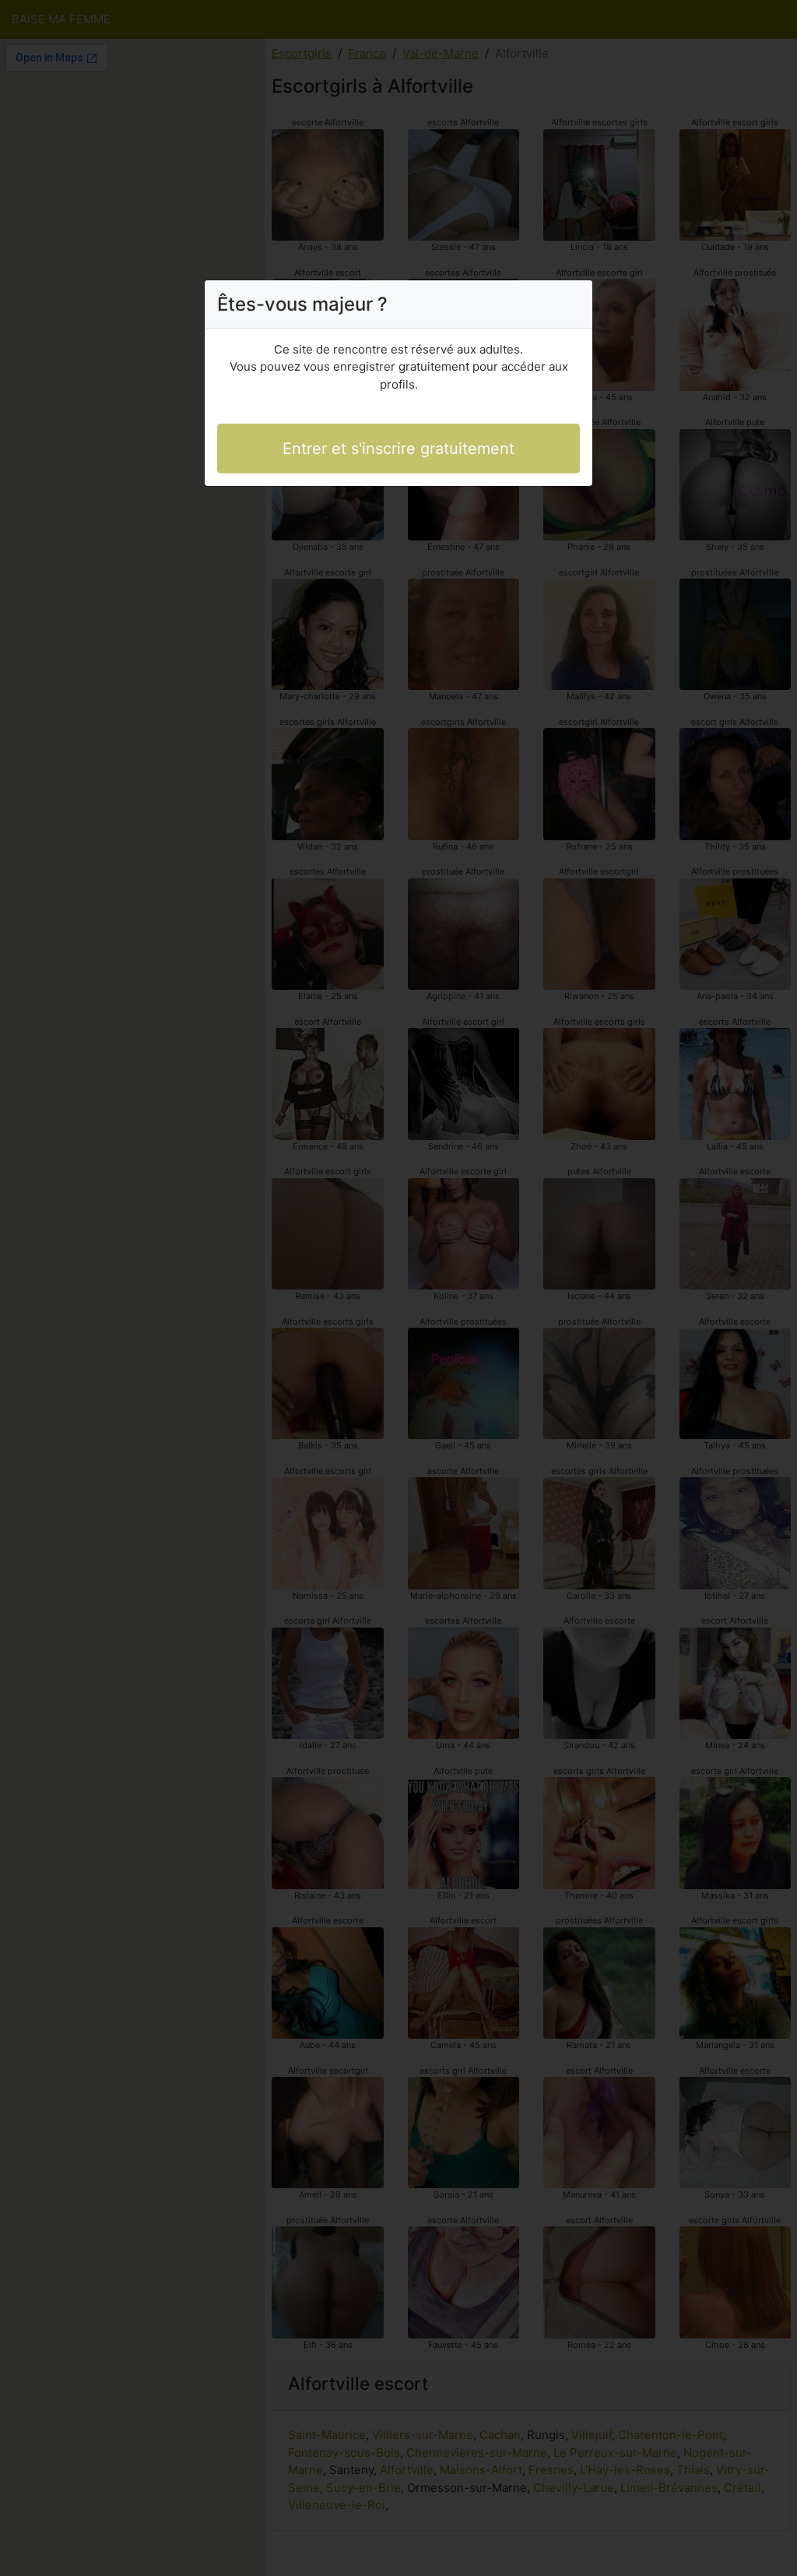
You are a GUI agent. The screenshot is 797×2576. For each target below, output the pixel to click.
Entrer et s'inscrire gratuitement (398, 449)
